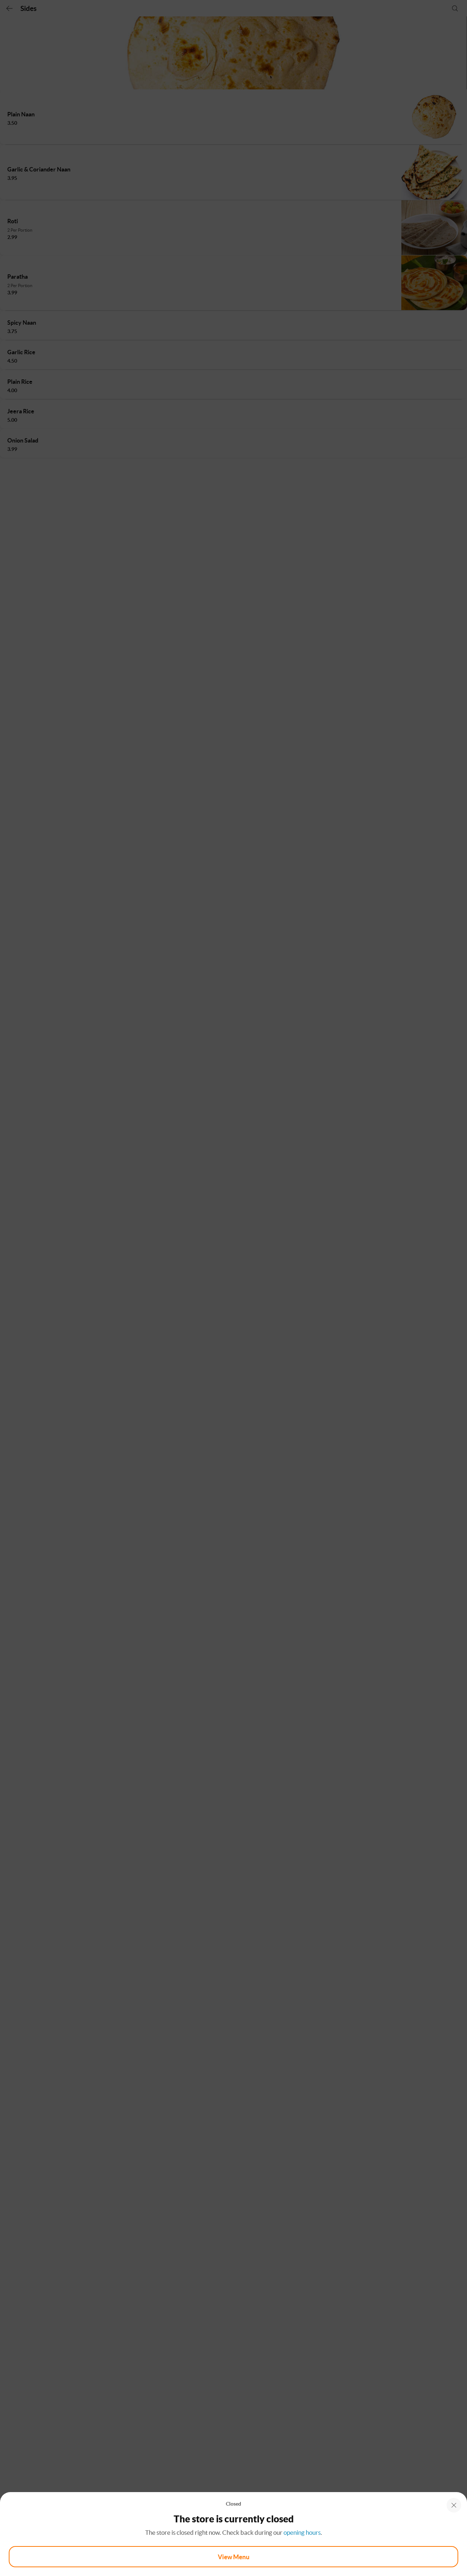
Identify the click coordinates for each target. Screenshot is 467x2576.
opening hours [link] (302, 2532)
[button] (454, 2505)
